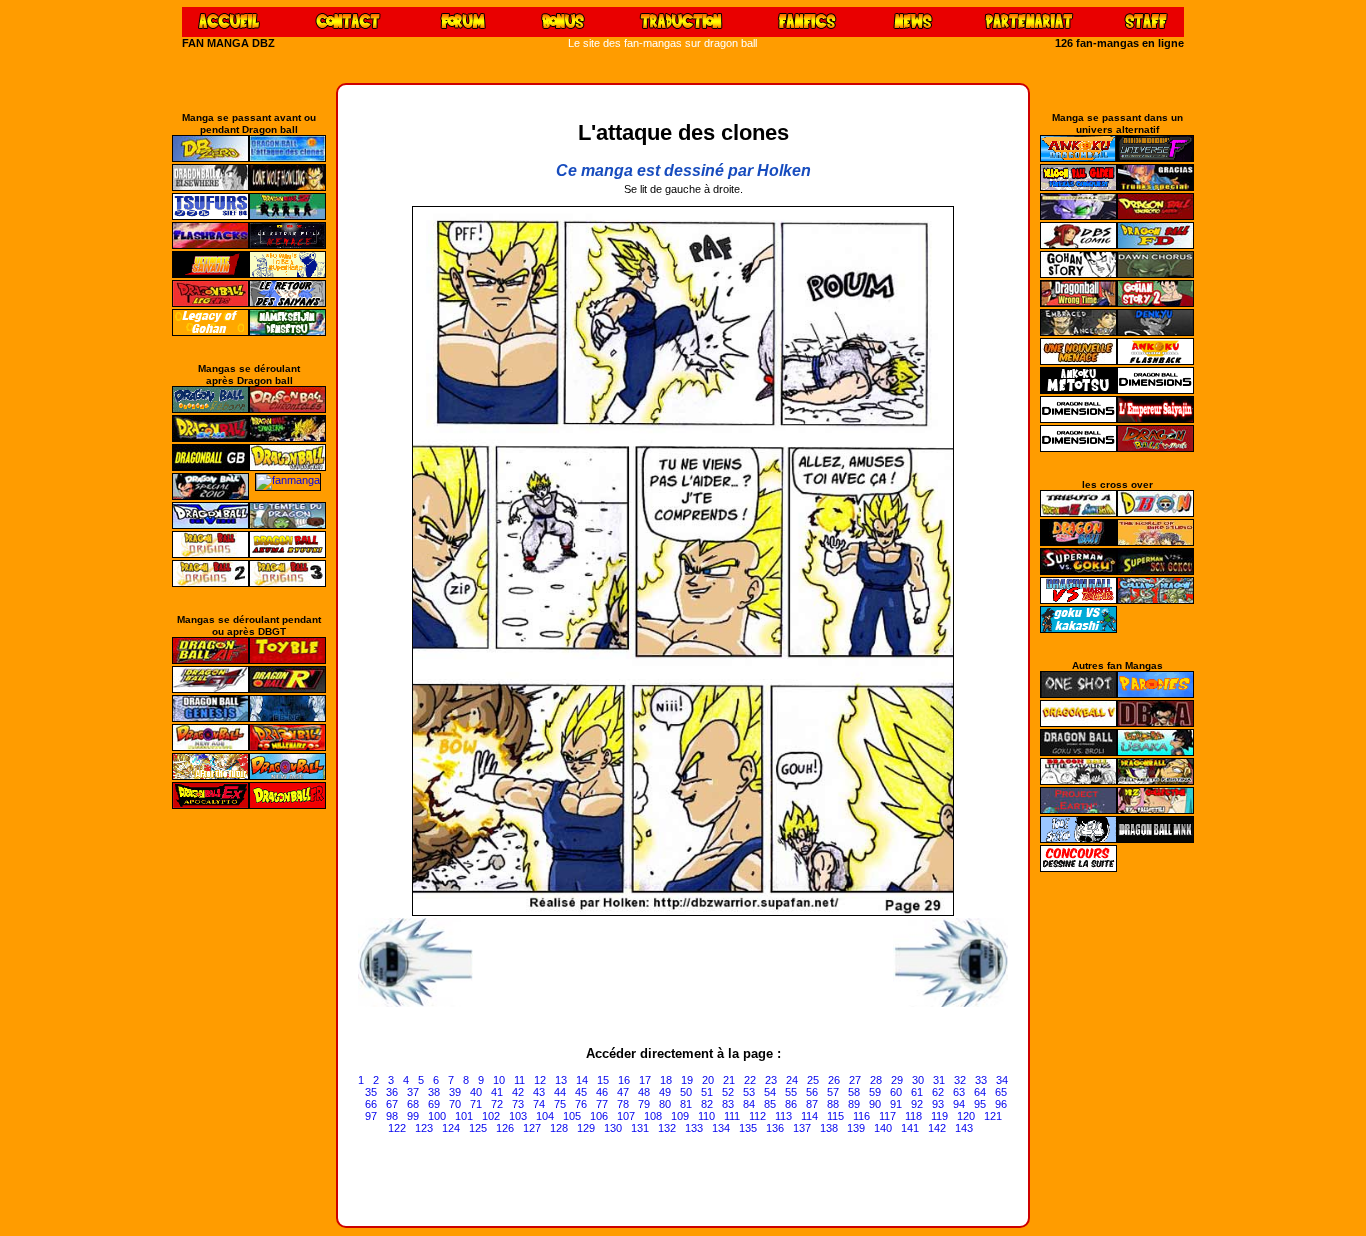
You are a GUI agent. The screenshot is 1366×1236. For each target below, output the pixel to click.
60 (896, 1092)
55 (791, 1092)
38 (434, 1092)
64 (980, 1092)
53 (749, 1092)
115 (835, 1116)
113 (783, 1116)
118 (913, 1116)
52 (728, 1092)
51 (707, 1092)
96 (1001, 1104)
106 (599, 1116)
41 (497, 1092)
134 (721, 1128)
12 (540, 1080)
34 (1002, 1080)
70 (455, 1104)
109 (680, 1116)
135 (748, 1128)
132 (667, 1128)
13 (561, 1080)
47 (623, 1092)
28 (876, 1080)
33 (981, 1080)
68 (413, 1104)
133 (694, 1128)
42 (518, 1092)
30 (918, 1080)
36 (392, 1092)
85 (770, 1104)
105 (572, 1116)
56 (812, 1092)
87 (812, 1104)
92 (917, 1104)
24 (792, 1080)
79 (644, 1104)
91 (896, 1104)
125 (478, 1128)
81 (686, 1104)
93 (938, 1104)
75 (560, 1104)
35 (371, 1092)
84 (749, 1104)
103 (518, 1116)
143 (964, 1128)
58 (854, 1092)
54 (770, 1092)
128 (559, 1128)
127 (532, 1128)
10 (499, 1080)
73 (518, 1104)
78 (623, 1104)
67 (392, 1104)
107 (626, 1116)
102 (491, 1116)
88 (833, 1104)
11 (519, 1080)
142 (937, 1128)
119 (939, 1116)
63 (959, 1092)
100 (437, 1116)
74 (539, 1104)
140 (883, 1128)
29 (897, 1080)
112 (757, 1116)
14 (582, 1080)
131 (640, 1128)
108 (653, 1116)
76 (581, 1104)
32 (960, 1080)
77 (602, 1104)
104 (545, 1116)
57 (833, 1092)
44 (560, 1092)
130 (613, 1128)
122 (397, 1128)
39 (455, 1092)
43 (539, 1092)
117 (887, 1116)
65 (1001, 1092)
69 (434, 1104)
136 (775, 1128)
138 (829, 1128)
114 (809, 1116)
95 (980, 1104)
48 (644, 1092)
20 (708, 1080)
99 (413, 1116)
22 (750, 1080)
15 (603, 1080)
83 (728, 1104)
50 (686, 1092)
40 (476, 1092)
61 (917, 1092)
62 (938, 1092)
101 (464, 1116)
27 (855, 1080)
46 (602, 1092)
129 (586, 1128)
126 (505, 1128)
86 (791, 1104)
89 (854, 1104)
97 (371, 1116)
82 (707, 1104)
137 (802, 1128)
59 (875, 1092)
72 (497, 1104)
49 (665, 1092)
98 (392, 1116)
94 (959, 1104)
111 (732, 1116)
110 (706, 1116)
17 (645, 1080)
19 (687, 1080)
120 (966, 1116)
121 (993, 1116)
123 (424, 1128)
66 (371, 1104)
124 (451, 1128)
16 (624, 1080)
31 (939, 1080)
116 (861, 1116)
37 (413, 1092)
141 (910, 1128)
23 (771, 1080)
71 (476, 1104)
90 (875, 1104)
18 (666, 1080)
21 (729, 1080)
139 (856, 1128)
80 (665, 1104)
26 (834, 1080)
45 (581, 1092)
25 (813, 1080)
